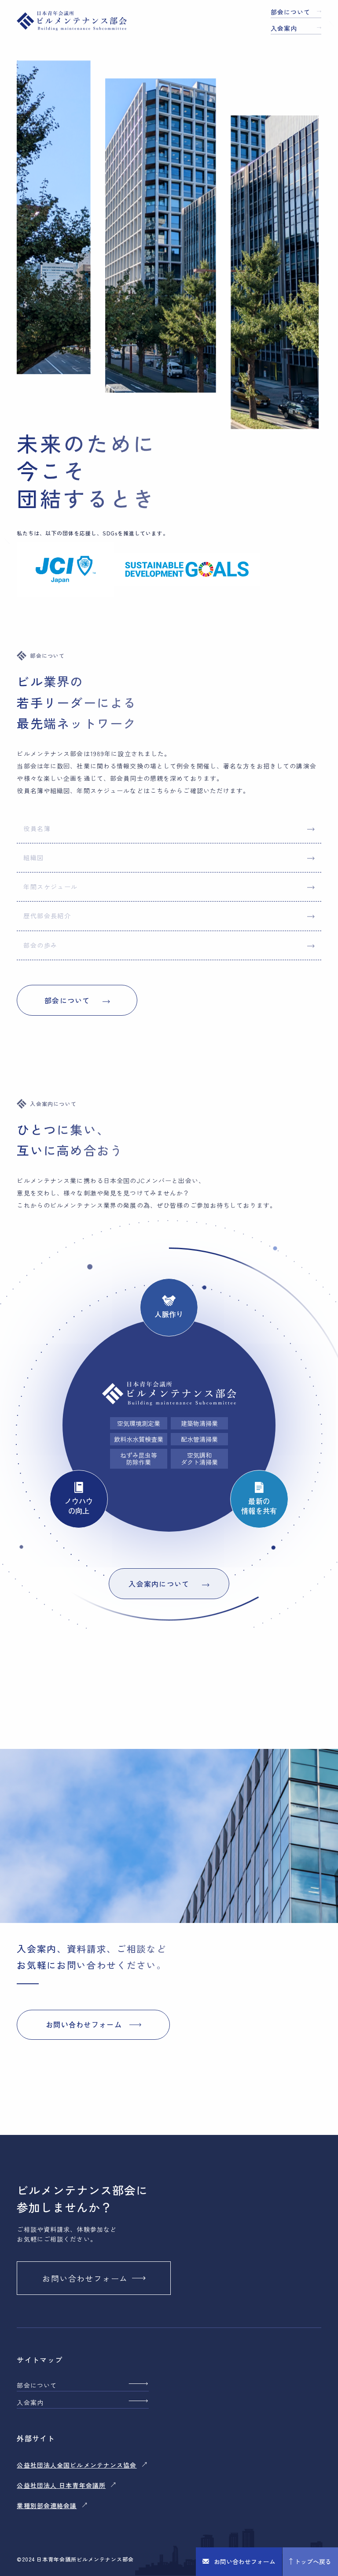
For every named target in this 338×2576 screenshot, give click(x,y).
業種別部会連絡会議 (47, 2505)
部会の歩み (40, 945)
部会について (291, 12)
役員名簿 (37, 828)
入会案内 (284, 28)
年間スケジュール (50, 887)
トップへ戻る (313, 2561)
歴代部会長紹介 (47, 916)
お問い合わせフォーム (245, 2561)
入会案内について (159, 1584)
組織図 (33, 857)
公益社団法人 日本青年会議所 (61, 2485)
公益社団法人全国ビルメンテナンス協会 (77, 2465)
